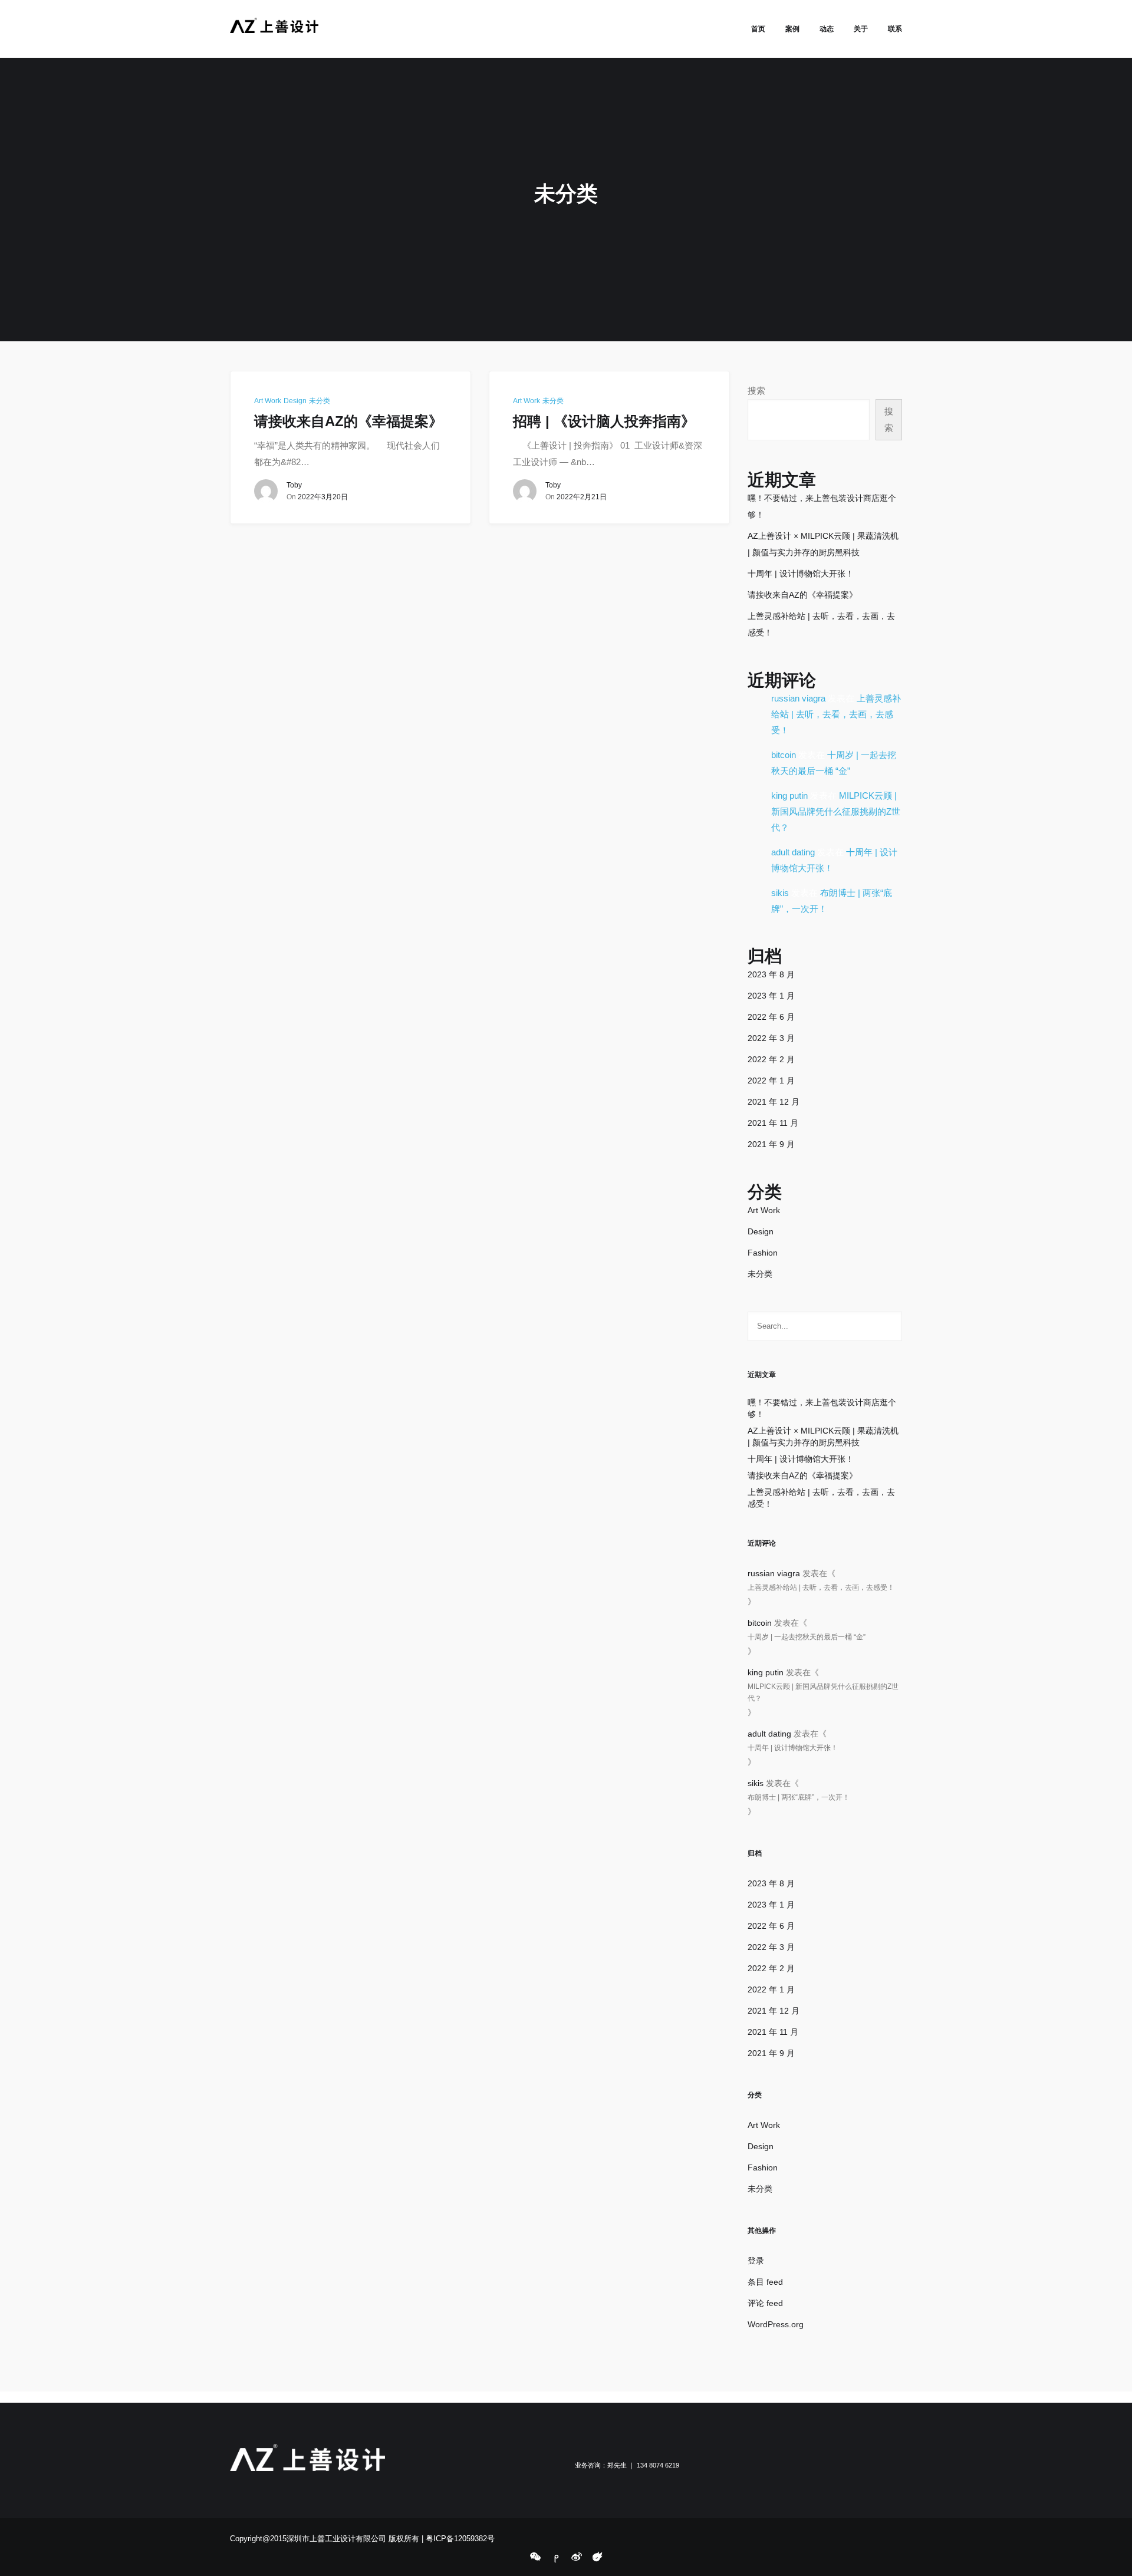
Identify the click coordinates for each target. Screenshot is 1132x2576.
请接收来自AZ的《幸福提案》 (348, 421)
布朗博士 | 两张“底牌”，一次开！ (799, 1797)
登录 (756, 2261)
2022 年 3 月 (771, 1038)
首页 (758, 29)
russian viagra (798, 698)
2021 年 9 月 (771, 1144)
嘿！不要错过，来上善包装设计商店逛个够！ (822, 1408)
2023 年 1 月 (771, 996)
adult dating (793, 852)
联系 (895, 29)
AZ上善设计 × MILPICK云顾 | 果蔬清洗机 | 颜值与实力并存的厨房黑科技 (823, 1437)
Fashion (763, 1253)
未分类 (320, 401)
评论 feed (765, 2303)
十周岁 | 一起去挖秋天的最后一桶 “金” (807, 1637)
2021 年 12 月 (774, 1102)
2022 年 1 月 (771, 1081)
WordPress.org (776, 2324)
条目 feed (765, 2282)
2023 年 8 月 (771, 974)
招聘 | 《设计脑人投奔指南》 (604, 421)
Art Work (268, 401)
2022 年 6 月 (771, 1017)
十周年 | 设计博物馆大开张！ (801, 574)
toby (294, 485)
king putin (789, 795)
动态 (827, 29)
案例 (792, 29)
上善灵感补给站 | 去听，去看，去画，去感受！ (836, 714)
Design (295, 401)
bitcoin (784, 755)
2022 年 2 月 (771, 1059)
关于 (861, 29)
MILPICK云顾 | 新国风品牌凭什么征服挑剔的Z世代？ (836, 811)
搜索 (756, 391)
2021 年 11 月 (773, 1123)
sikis (780, 893)
